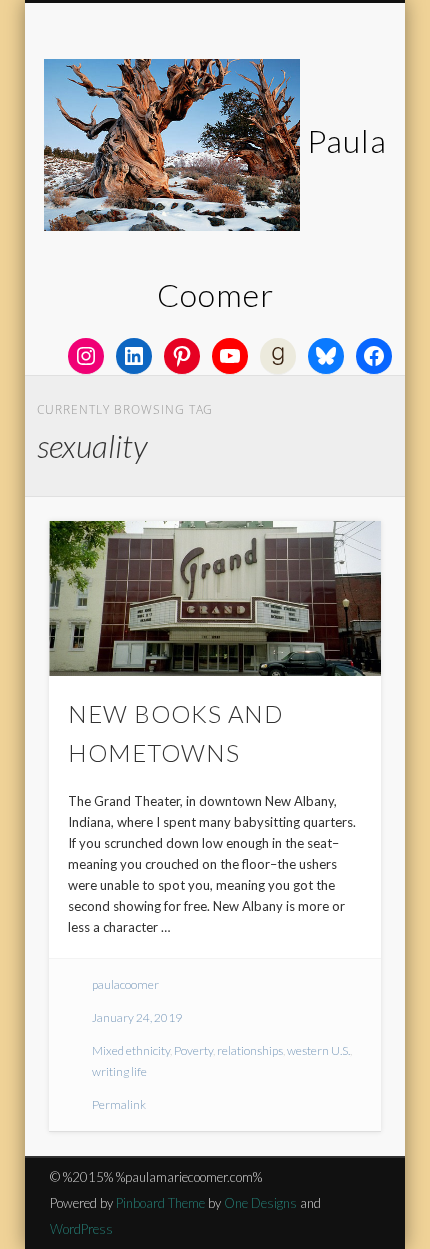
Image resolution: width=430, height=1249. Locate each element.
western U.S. (318, 1050)
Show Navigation (332, 179)
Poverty (193, 1050)
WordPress (81, 1229)
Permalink (119, 1104)
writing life (119, 1071)
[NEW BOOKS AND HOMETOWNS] (215, 598)
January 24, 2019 (137, 1017)
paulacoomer (125, 984)
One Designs (260, 1203)
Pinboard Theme (160, 1203)
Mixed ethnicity (131, 1050)
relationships (250, 1050)
